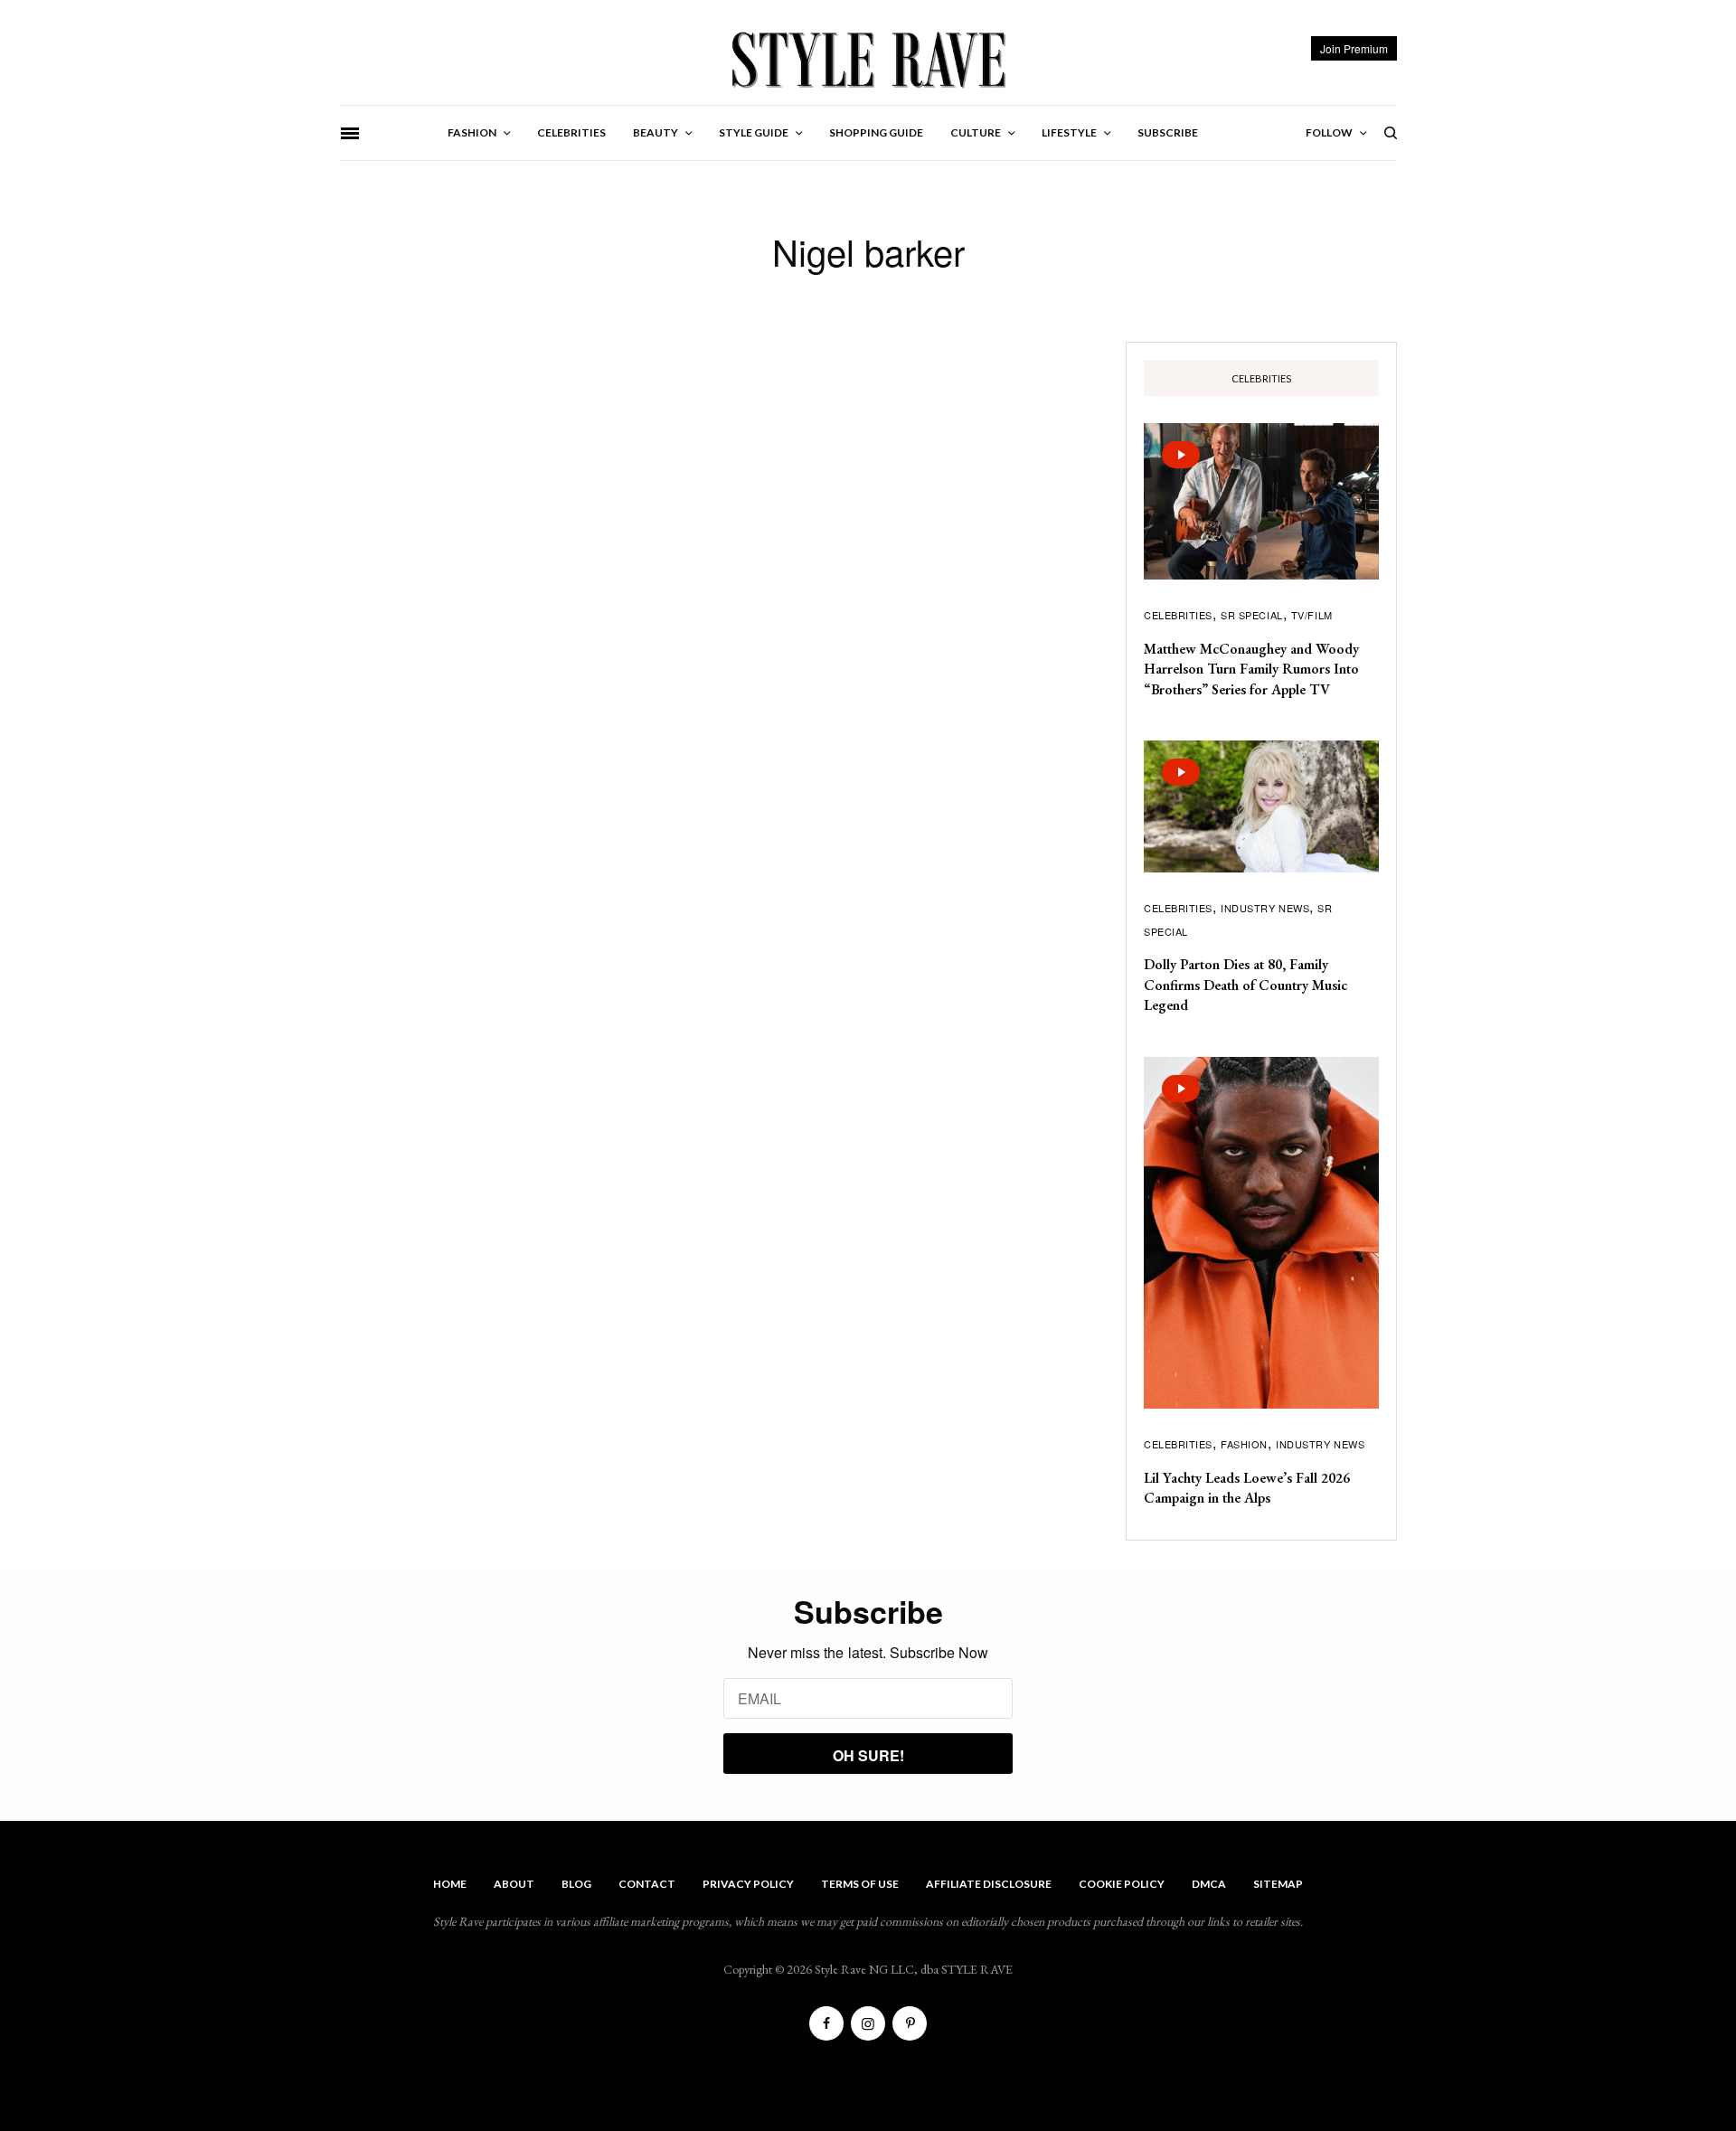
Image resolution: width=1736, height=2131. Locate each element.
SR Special (1252, 615)
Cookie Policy (1122, 1884)
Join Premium (1354, 48)
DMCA (1209, 1884)
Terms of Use (860, 1884)
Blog (576, 1884)
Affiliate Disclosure (989, 1884)
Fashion (1244, 1444)
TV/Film (1312, 615)
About (514, 1884)
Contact (647, 1884)
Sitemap (1278, 1884)
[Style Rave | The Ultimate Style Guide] (868, 59)
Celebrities (1178, 615)
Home (450, 1884)
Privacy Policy (748, 1884)
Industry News (1265, 908)
